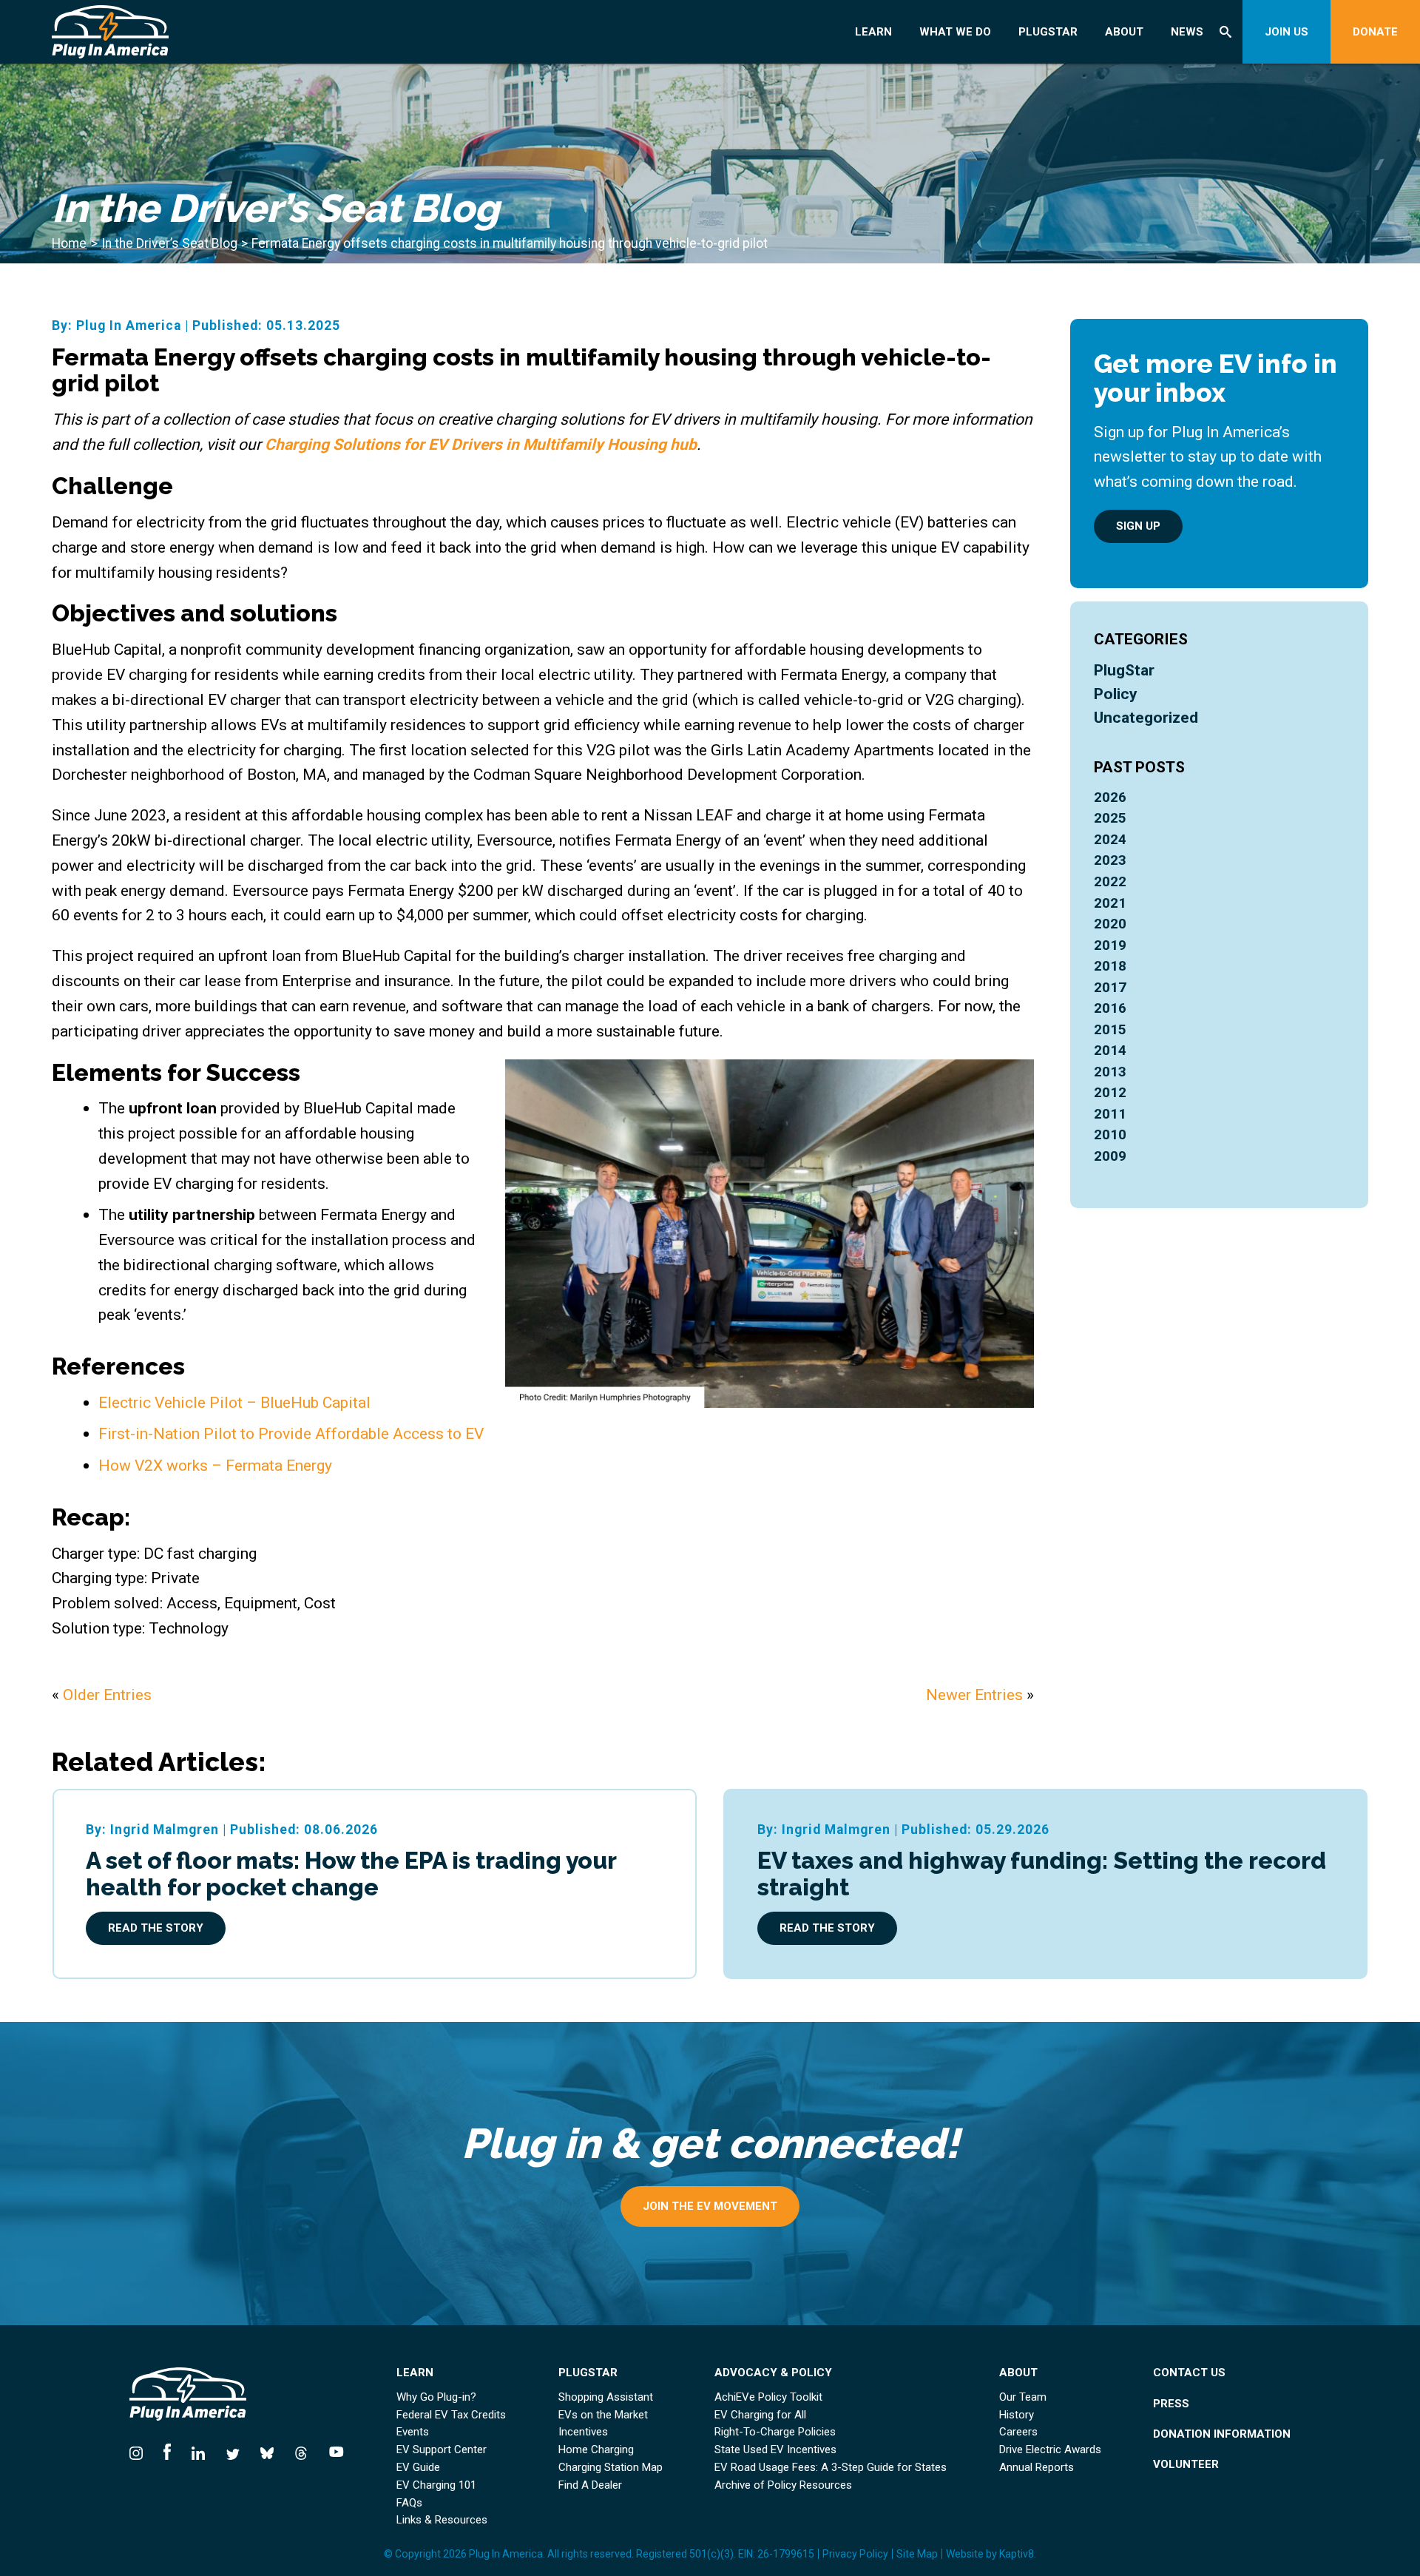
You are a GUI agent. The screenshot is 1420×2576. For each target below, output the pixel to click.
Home (69, 243)
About (1124, 32)
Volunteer (1186, 2465)
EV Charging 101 (436, 2485)
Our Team (1023, 2397)
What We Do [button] (955, 32)
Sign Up (1138, 526)
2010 (1110, 1134)
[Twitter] (232, 2451)
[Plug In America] (167, 32)
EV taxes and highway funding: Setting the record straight (1042, 1874)
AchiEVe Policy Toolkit (768, 2397)
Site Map (917, 2554)
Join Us (1287, 32)
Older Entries (107, 1695)
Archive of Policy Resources (783, 2485)
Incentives (583, 2432)
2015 (1110, 1029)
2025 (1110, 818)
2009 (1110, 1156)
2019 (1110, 945)
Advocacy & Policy (773, 2373)
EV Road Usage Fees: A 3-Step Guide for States (831, 2468)
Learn (873, 32)
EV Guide (418, 2468)
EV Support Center (442, 2450)
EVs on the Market (603, 2415)
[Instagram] (141, 2451)
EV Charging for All (760, 2415)
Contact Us (1189, 2373)
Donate (1375, 32)
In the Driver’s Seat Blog (169, 243)
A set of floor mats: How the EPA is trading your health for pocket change (351, 1874)
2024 (1110, 839)
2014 (1110, 1050)
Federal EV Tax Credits (451, 2415)
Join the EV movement (710, 2206)
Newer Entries (974, 1695)
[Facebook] (167, 2451)
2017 (1110, 987)
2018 (1110, 966)
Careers (1018, 2432)
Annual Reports (1037, 2468)
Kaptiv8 (1017, 2554)
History (1017, 2415)
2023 (1110, 860)
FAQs (409, 2503)
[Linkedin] (198, 2451)
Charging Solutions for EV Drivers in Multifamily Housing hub (481, 444)
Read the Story (156, 1928)
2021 (1110, 903)
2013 (1110, 1072)
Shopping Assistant (606, 2397)
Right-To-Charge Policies (775, 2432)
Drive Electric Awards (1050, 2450)
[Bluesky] (267, 2451)
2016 (1110, 1008)
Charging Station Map (611, 2468)
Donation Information (1222, 2434)
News (1187, 32)
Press (1171, 2404)
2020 (1110, 924)
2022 (1110, 881)
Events (413, 2432)
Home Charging (596, 2450)
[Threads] (301, 2451)
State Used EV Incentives (775, 2450)
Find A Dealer (590, 2485)
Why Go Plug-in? (436, 2397)
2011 (1110, 1114)
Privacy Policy (855, 2554)
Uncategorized (1146, 717)
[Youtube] (331, 2451)
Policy (1116, 694)
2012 (1110, 1092)
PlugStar (1048, 32)
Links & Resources (442, 2520)
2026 (1110, 797)
